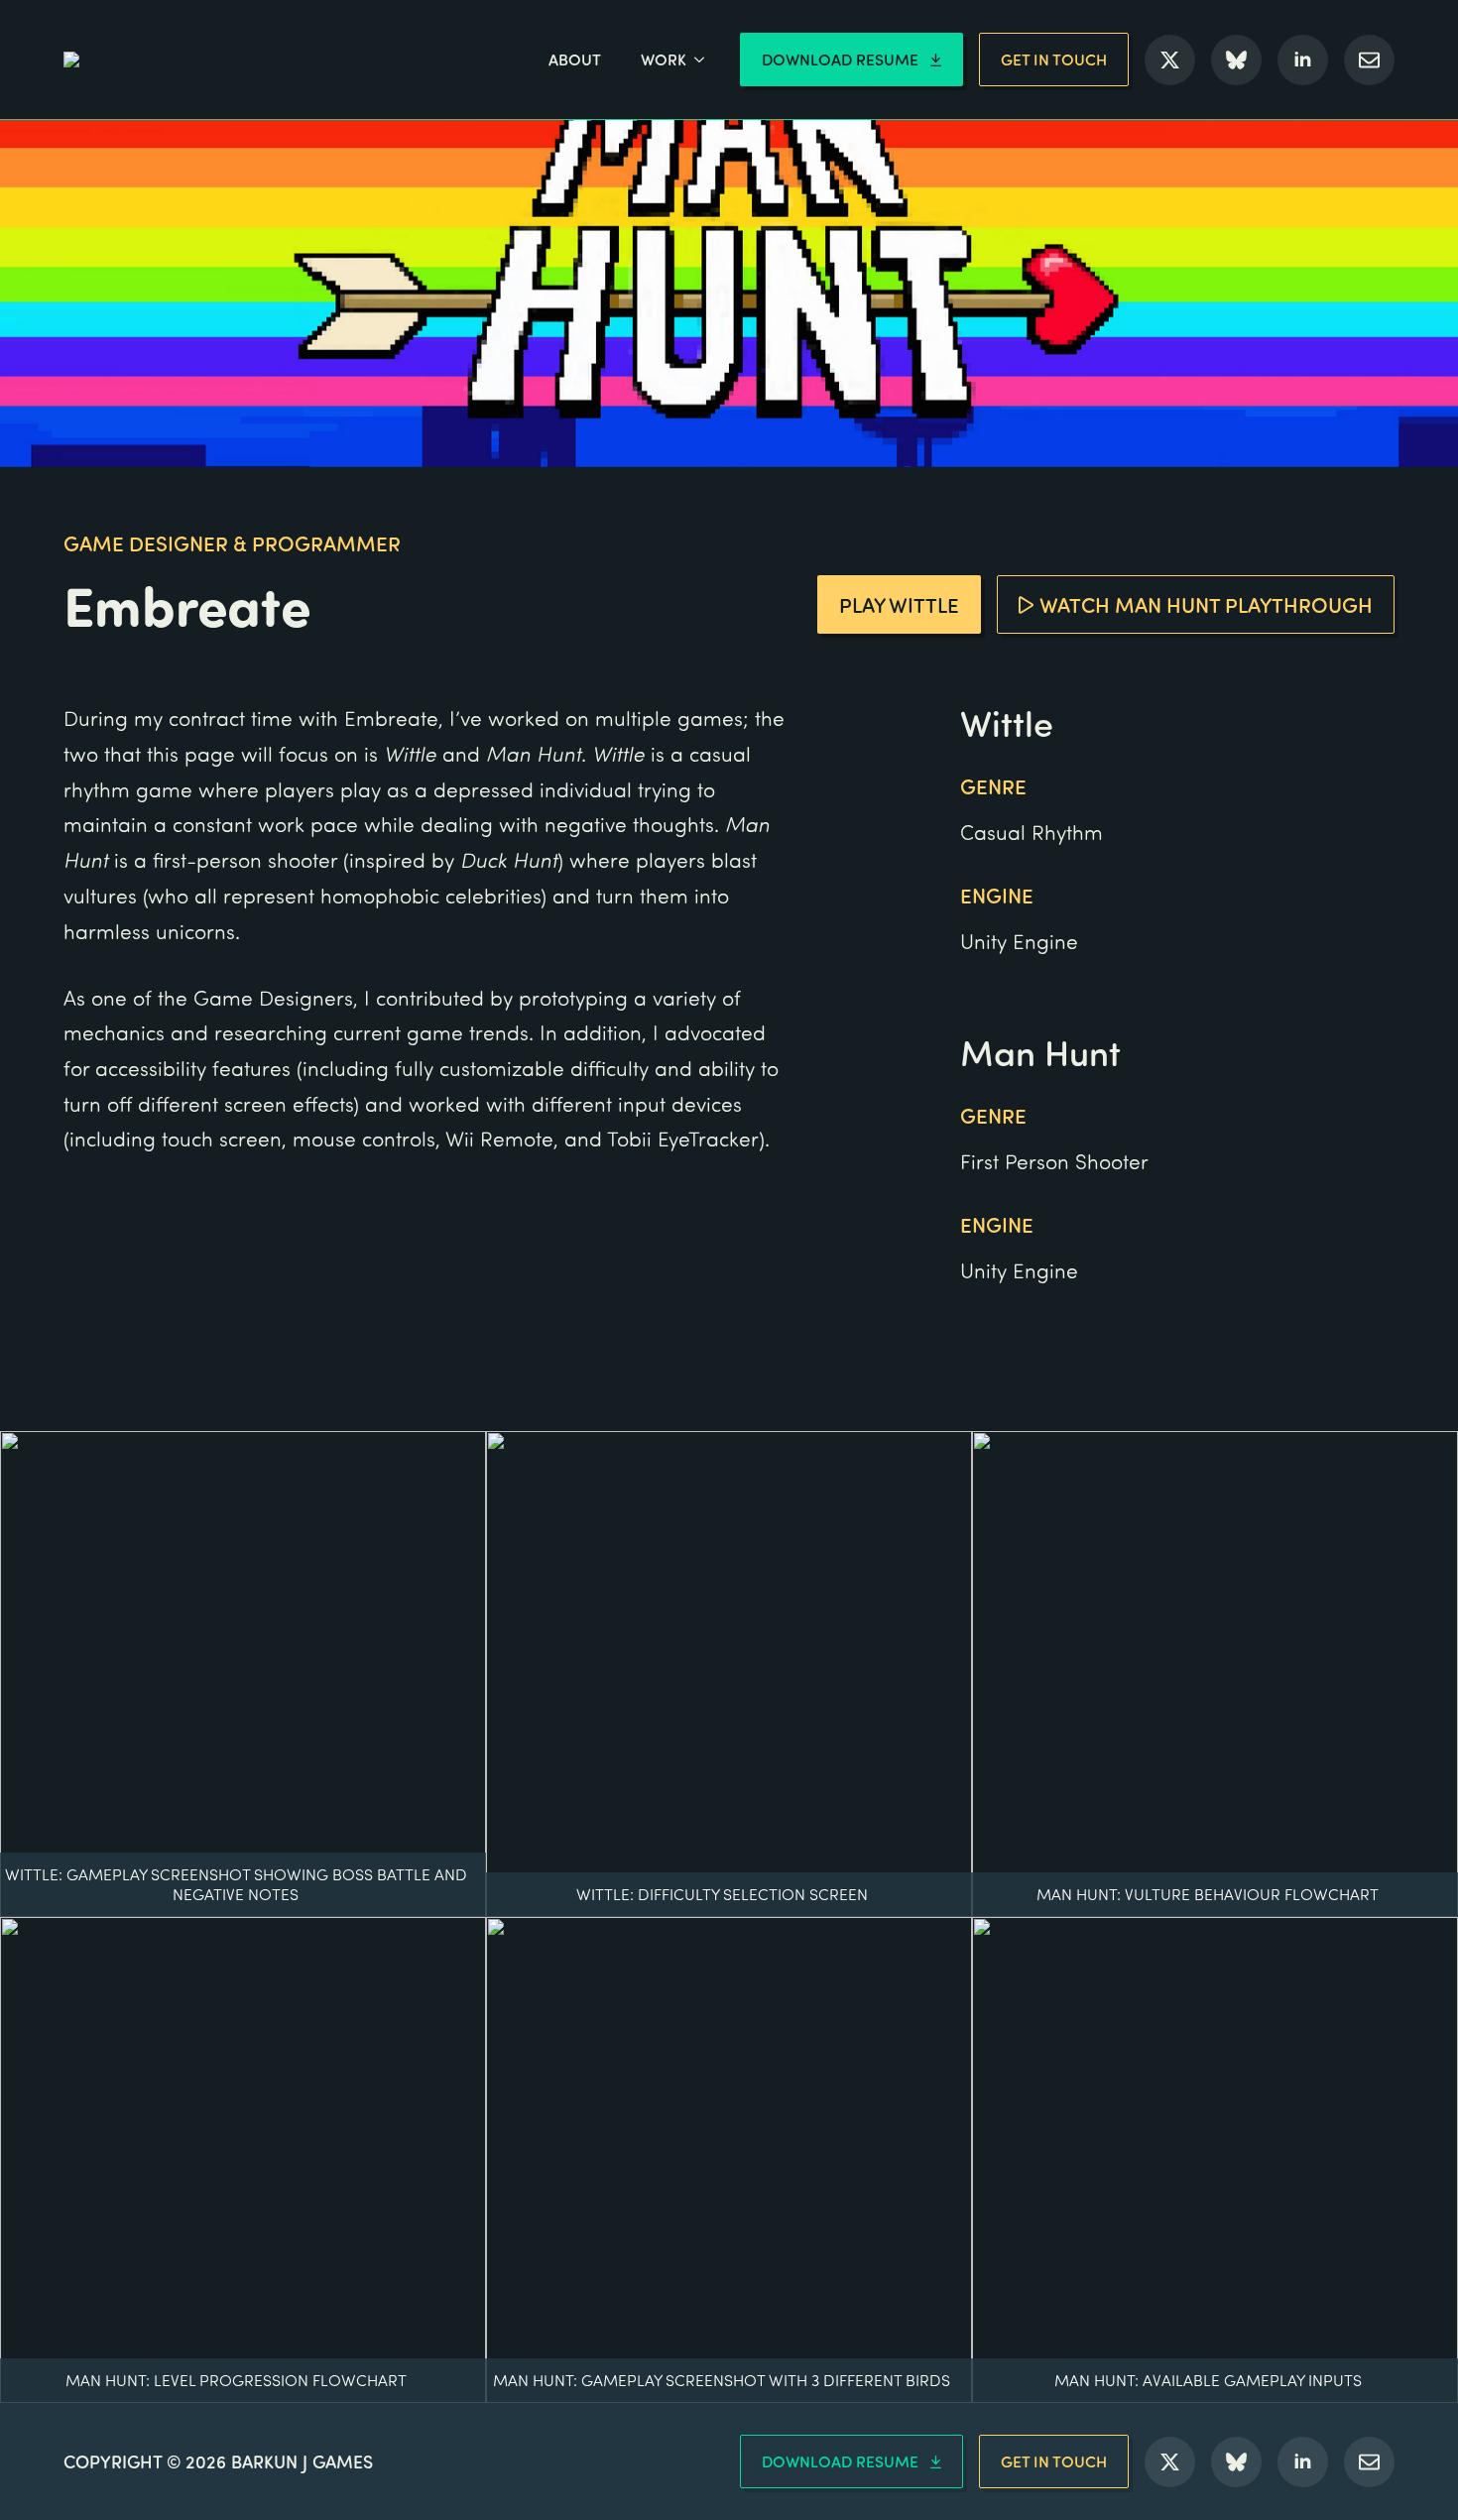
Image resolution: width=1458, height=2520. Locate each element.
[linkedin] (1303, 60)
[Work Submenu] (705, 60)
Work (664, 59)
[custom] (1236, 60)
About (575, 59)
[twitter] (1170, 60)
